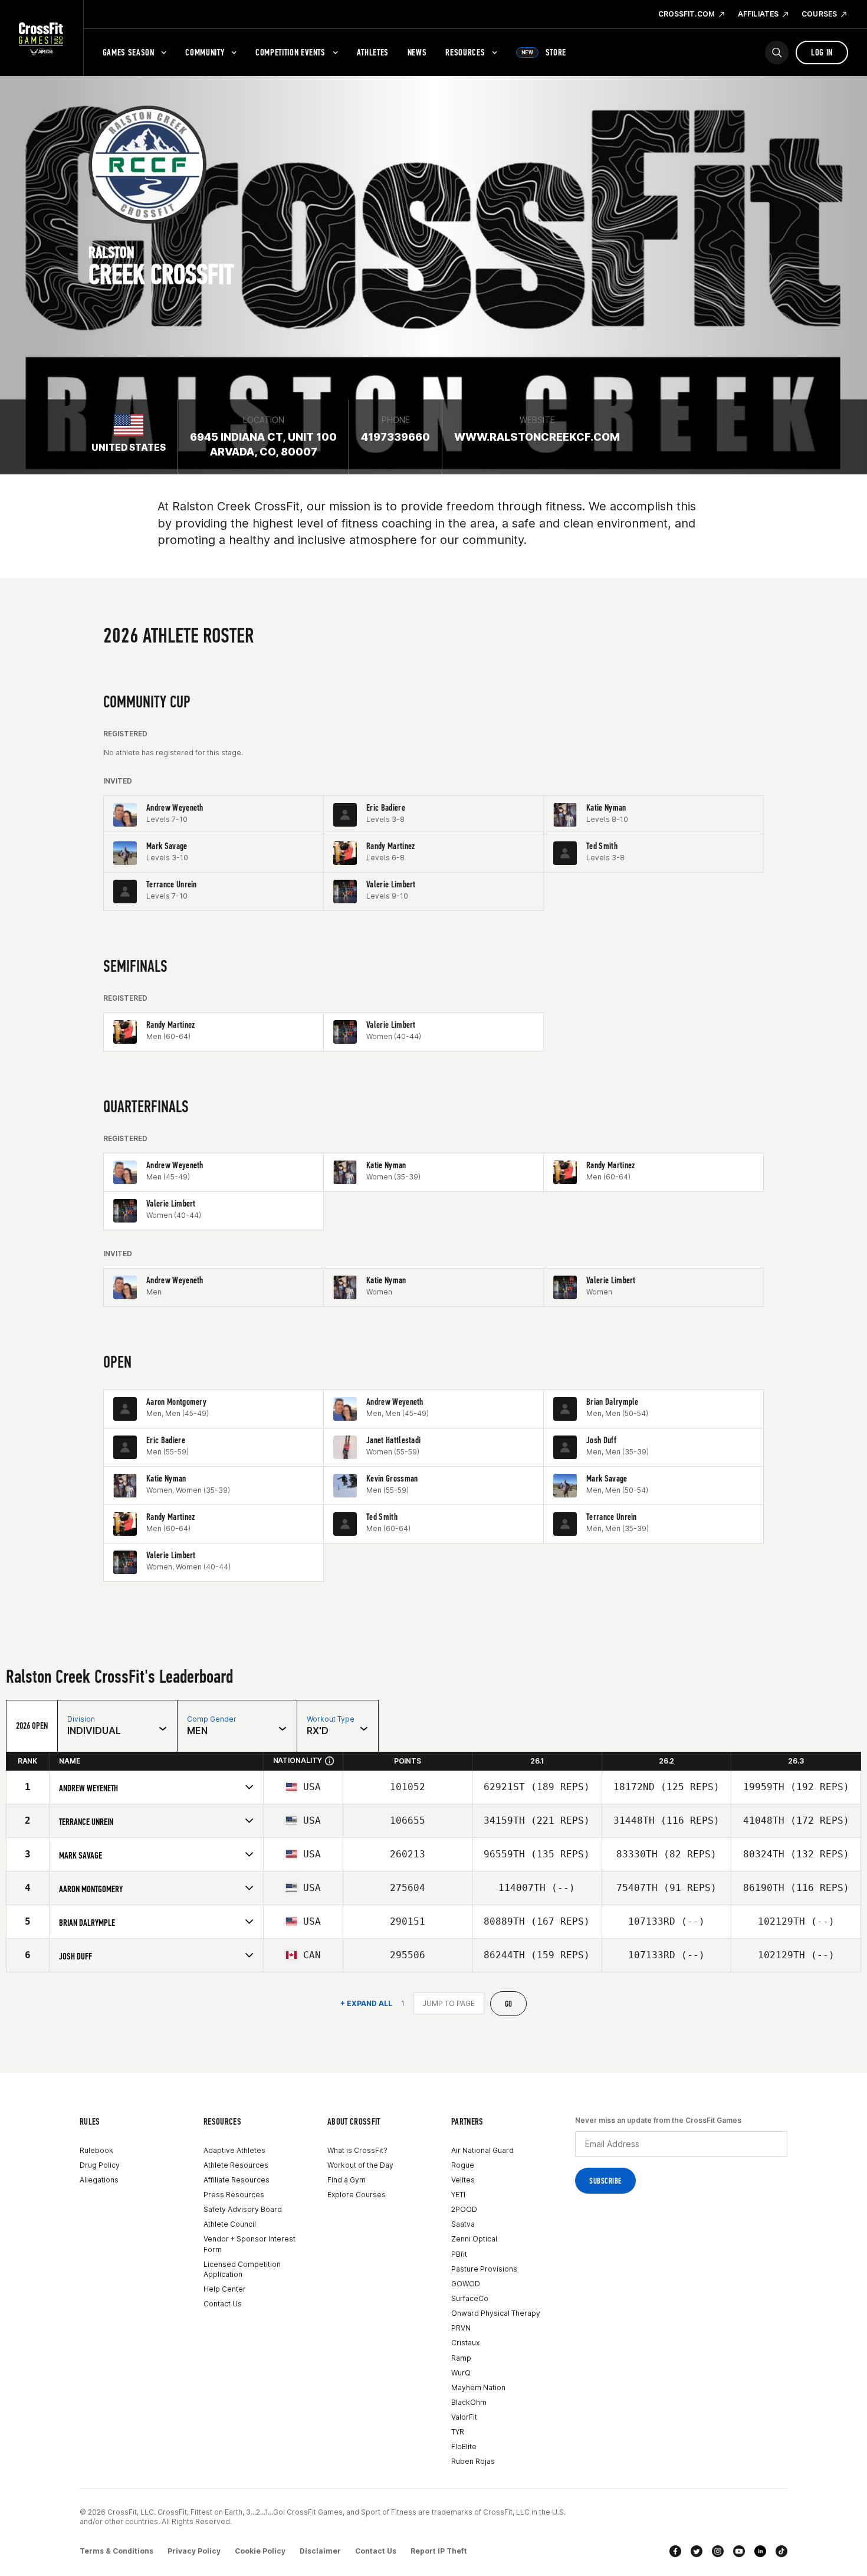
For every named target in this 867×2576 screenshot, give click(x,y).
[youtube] (739, 2551)
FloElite (464, 2446)
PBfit (459, 2254)
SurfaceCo (470, 2298)
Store (544, 52)
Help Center (225, 2289)
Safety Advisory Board (243, 2209)
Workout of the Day (360, 2165)
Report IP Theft (439, 2551)
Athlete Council (230, 2224)
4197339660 (395, 437)
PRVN (461, 2328)
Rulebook (96, 2150)
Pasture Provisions (484, 2269)
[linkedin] (760, 2551)
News (417, 52)
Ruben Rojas (473, 2461)
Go (509, 2004)
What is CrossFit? (357, 2150)
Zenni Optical (474, 2239)
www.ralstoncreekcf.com (537, 437)
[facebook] (675, 2551)
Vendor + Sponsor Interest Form (249, 2244)
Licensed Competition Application (242, 2269)
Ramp (461, 2358)
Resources (465, 52)
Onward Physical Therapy (496, 2313)
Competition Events (290, 52)
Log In (822, 52)
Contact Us (223, 2304)
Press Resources (234, 2195)
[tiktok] (781, 2551)
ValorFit (464, 2417)
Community (205, 52)
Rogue (463, 2165)
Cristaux (465, 2343)
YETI (458, 2195)
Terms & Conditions (116, 2551)
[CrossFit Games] (42, 38)
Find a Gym (347, 2180)
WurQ (461, 2373)
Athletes (373, 52)
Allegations (99, 2180)
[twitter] (697, 2551)
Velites (463, 2180)
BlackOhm (469, 2402)
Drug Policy (100, 2165)
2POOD (464, 2209)
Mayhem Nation (478, 2387)
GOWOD (466, 2284)
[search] (777, 53)
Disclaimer (320, 2551)
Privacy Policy (194, 2551)
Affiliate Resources (237, 2180)
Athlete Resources (236, 2165)
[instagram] (718, 2551)
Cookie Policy (260, 2551)
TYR (458, 2432)
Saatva (463, 2224)
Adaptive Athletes (234, 2150)
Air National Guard (482, 2150)
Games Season (129, 52)
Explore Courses (357, 2195)
